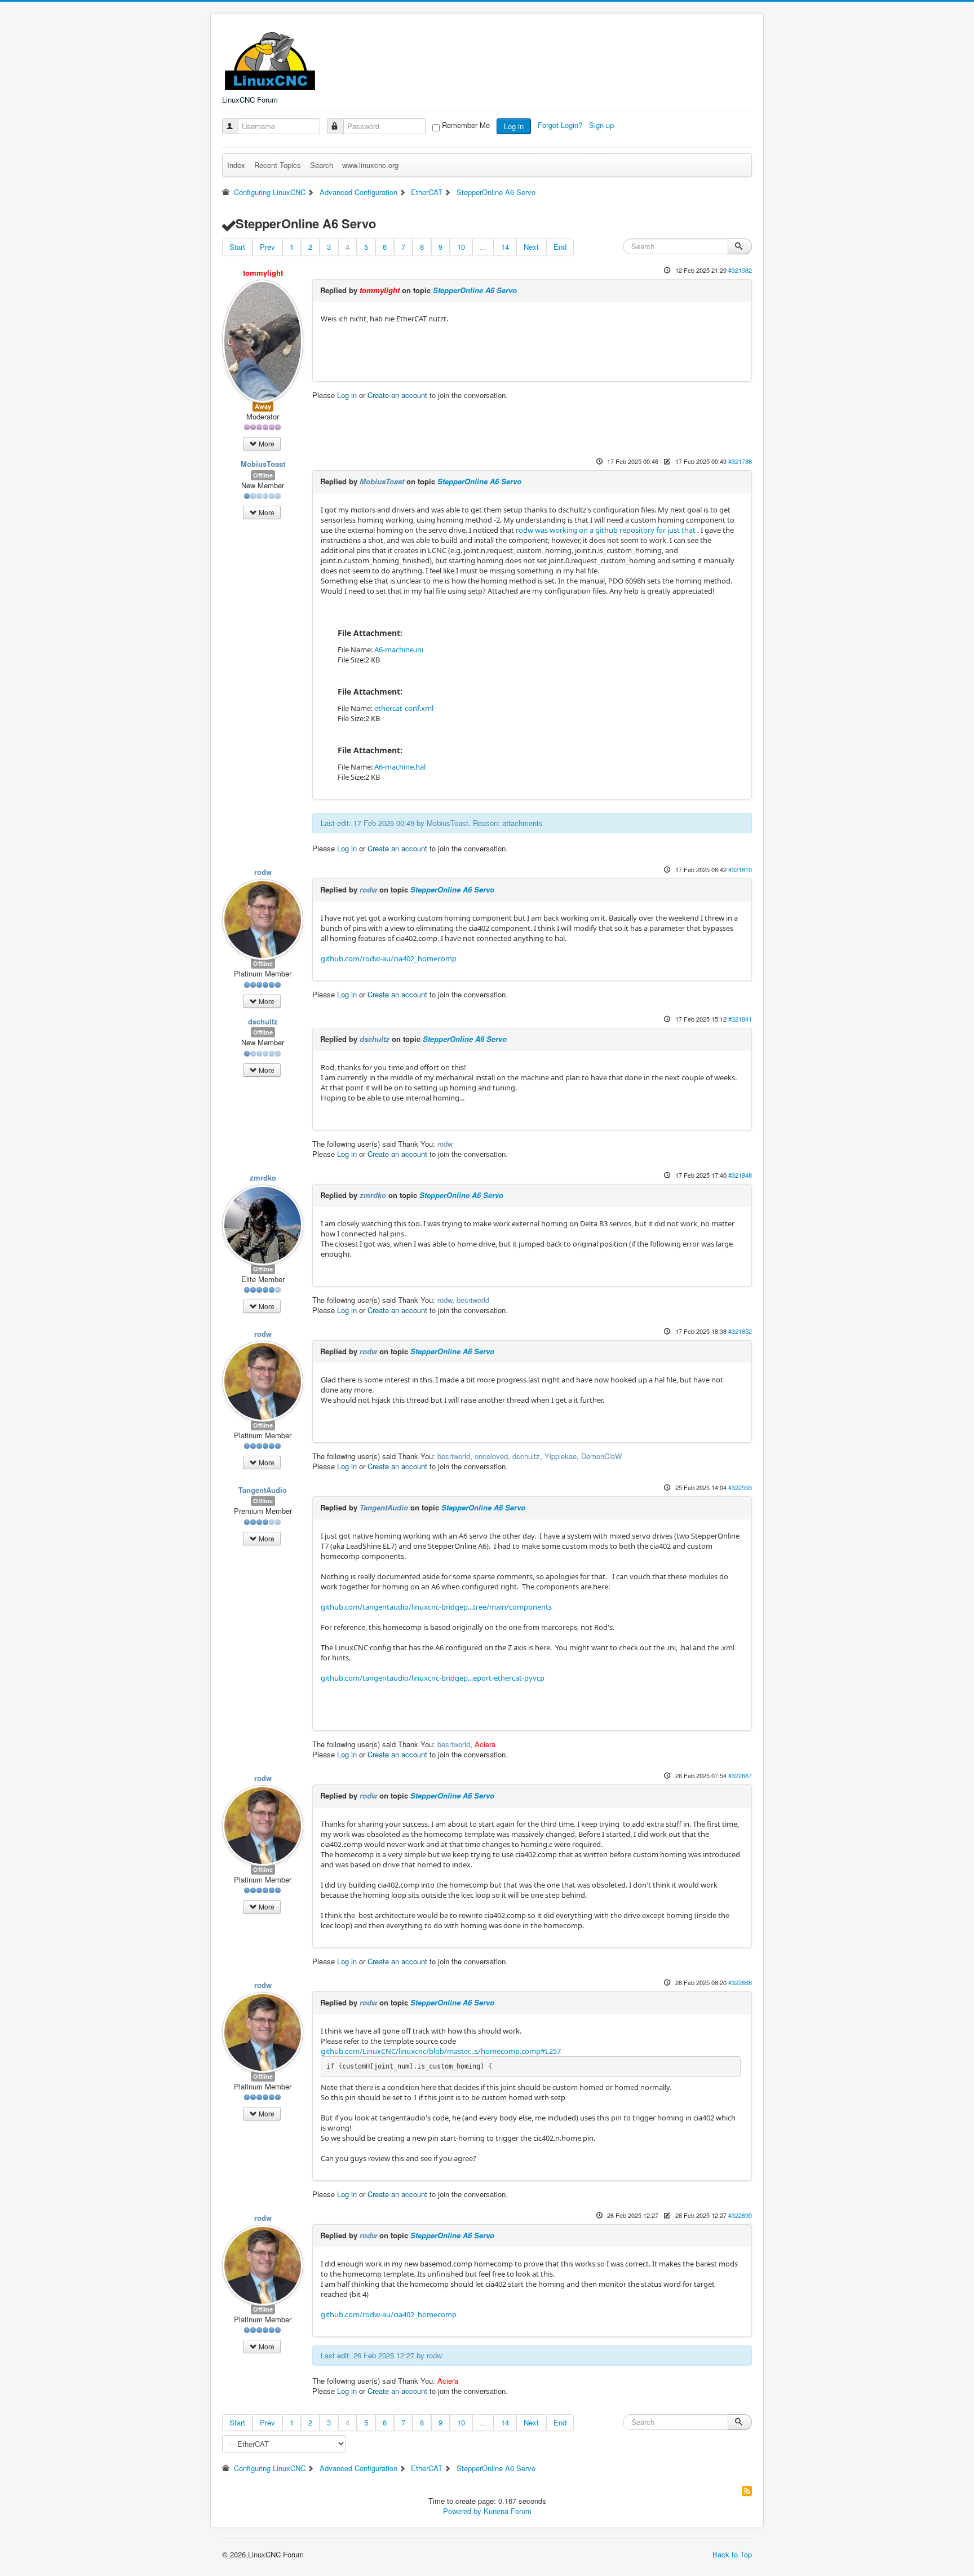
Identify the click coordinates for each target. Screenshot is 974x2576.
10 (461, 247)
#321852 (740, 1331)
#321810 (740, 869)
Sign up (603, 125)
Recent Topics (278, 165)
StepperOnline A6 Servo (475, 290)
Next (531, 247)
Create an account (397, 395)
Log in (514, 126)
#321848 (740, 1175)
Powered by (462, 2511)
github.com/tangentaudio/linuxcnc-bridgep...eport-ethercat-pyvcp (433, 1678)
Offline (263, 475)
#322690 (740, 2215)
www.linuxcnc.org (370, 165)
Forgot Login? (561, 125)
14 (505, 247)
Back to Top (732, 2554)
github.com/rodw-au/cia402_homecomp (389, 958)
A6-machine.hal (400, 767)
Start (237, 247)
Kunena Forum (508, 2511)
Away (263, 406)
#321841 (740, 1019)
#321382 (740, 270)
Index (236, 165)
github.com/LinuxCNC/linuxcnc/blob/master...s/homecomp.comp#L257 (441, 2051)
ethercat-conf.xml (404, 708)
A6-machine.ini (399, 649)
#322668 (740, 1982)
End (560, 247)
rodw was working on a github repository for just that (605, 530)
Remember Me (466, 125)
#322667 (740, 1775)
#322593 (740, 1487)
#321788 (740, 461)
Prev (267, 247)
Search (322, 165)
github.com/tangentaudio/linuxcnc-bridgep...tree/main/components (436, 1607)
